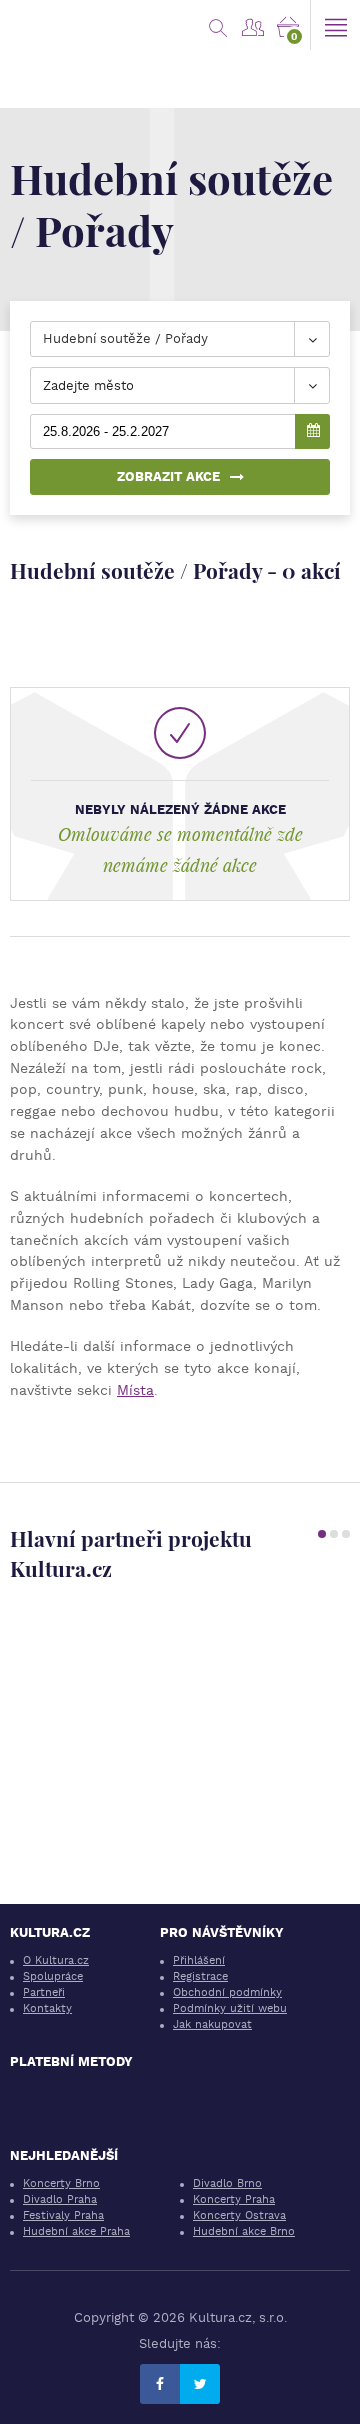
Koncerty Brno (61, 2183)
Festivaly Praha (63, 2215)
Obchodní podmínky (227, 1992)
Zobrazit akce (168, 476)
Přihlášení (199, 1960)
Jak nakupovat (212, 2024)
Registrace (200, 1976)
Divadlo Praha (60, 2199)
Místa (135, 1390)
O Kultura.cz (56, 1960)
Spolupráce (53, 1976)
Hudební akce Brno (244, 2231)
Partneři (44, 1992)
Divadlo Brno (227, 2183)
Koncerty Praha (234, 2199)
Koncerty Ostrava (239, 2215)
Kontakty (47, 2008)
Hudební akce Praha (76, 2231)
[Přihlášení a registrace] (252, 25)
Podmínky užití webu (230, 2008)
